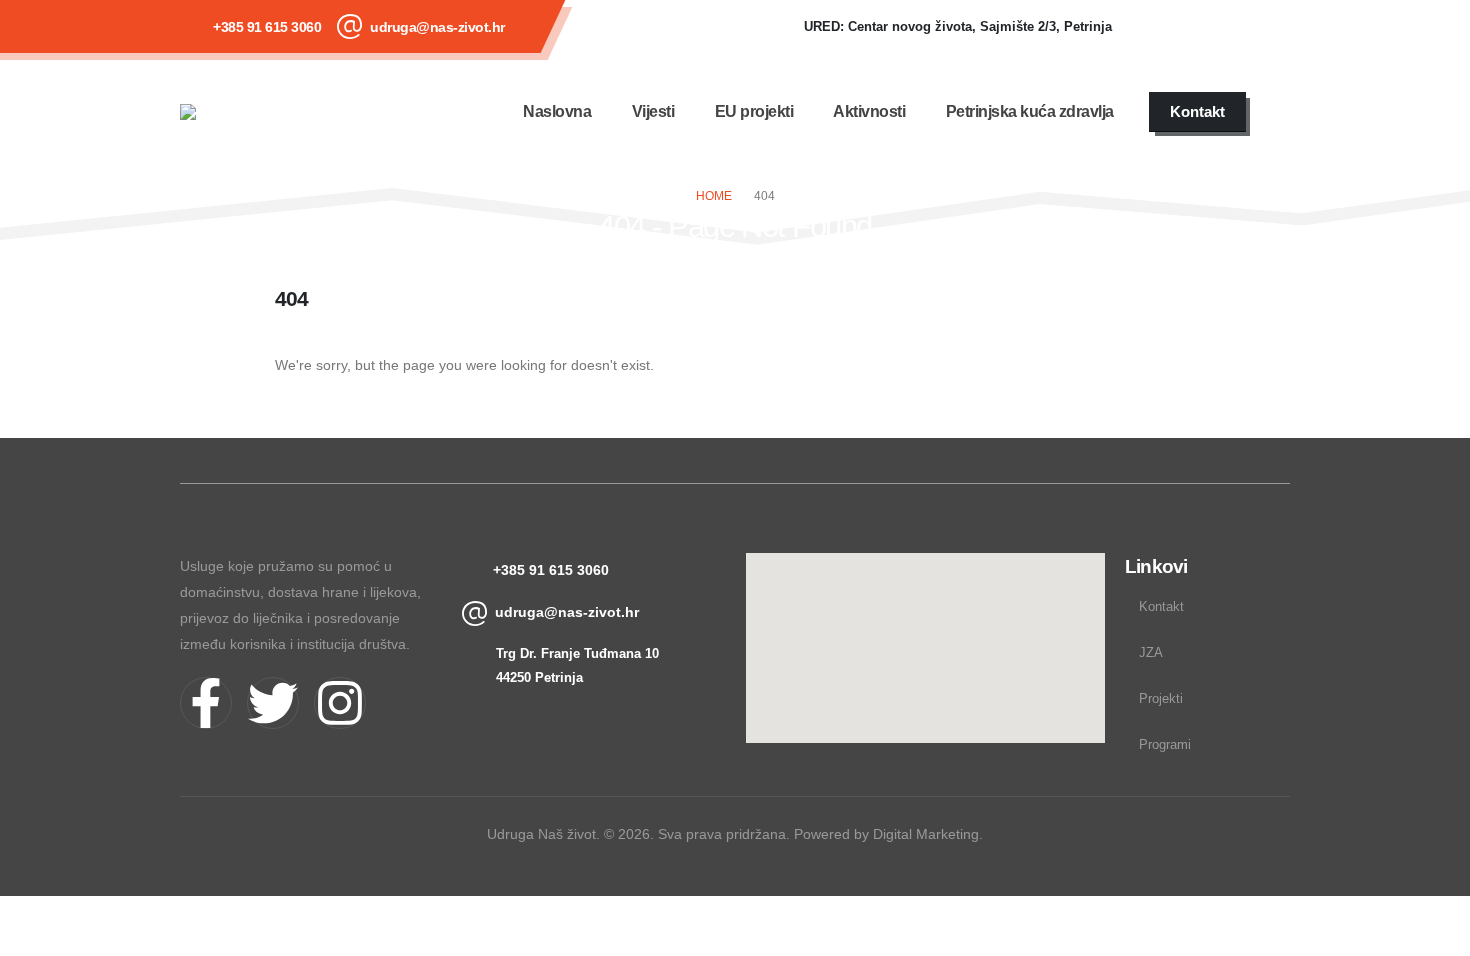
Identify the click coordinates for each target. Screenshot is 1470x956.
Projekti (1161, 699)
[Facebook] (1157, 27)
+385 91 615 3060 (267, 27)
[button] (1278, 112)
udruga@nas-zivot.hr (437, 27)
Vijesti (653, 111)
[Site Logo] (240, 112)
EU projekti (754, 111)
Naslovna (557, 111)
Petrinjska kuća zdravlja (1030, 111)
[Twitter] (273, 703)
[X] (1211, 27)
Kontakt (1161, 607)
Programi (1165, 745)
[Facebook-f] (206, 703)
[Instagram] (1265, 27)
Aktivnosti (869, 111)
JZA (1151, 653)
